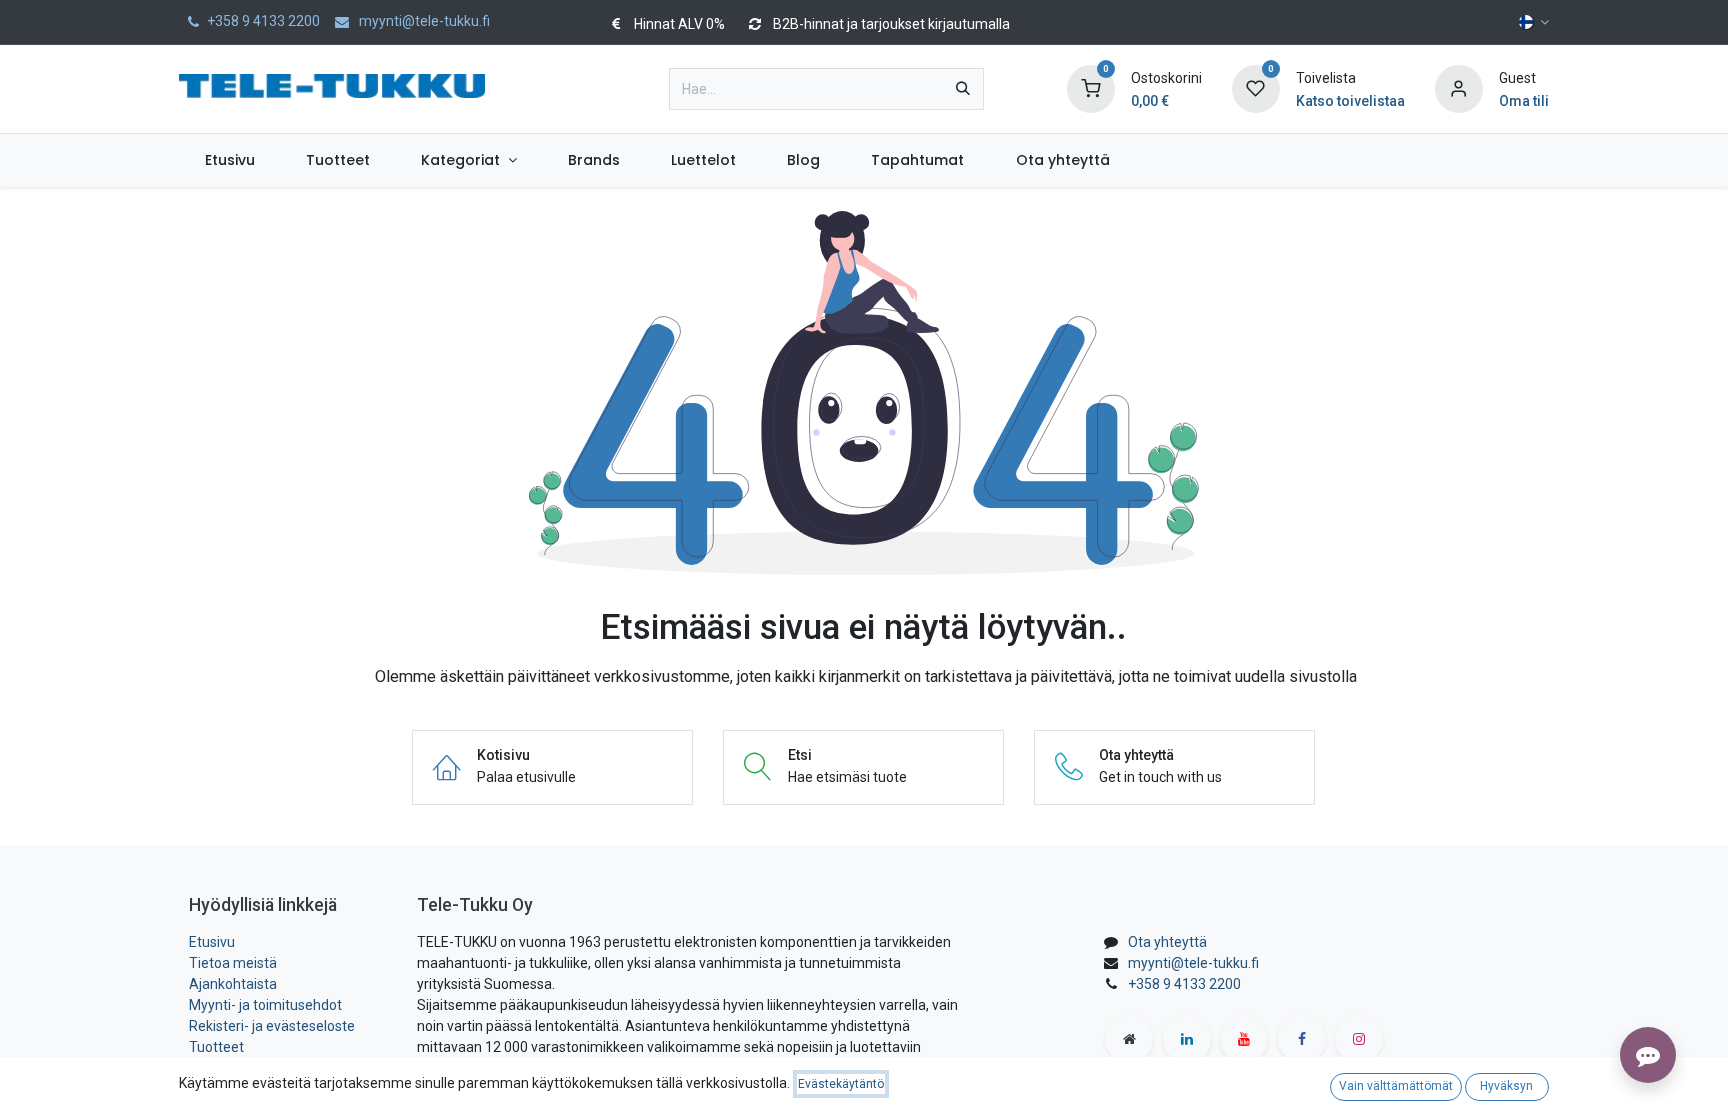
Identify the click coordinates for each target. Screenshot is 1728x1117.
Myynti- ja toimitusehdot (265, 1005)
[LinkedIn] (1187, 1039)
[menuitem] (229, 160)
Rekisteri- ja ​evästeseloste (272, 1026)
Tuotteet (216, 1047)
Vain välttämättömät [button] (1396, 1086)
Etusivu (212, 942)
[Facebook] (1302, 1039)
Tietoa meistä (233, 963)
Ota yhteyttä (1167, 942)
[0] (1091, 88)
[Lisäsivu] (1129, 1039)
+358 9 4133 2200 (1184, 984)
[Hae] (963, 89)
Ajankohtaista (233, 984)
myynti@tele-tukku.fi (1193, 963)
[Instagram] (1359, 1039)
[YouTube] (1244, 1039)
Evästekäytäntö (841, 1084)
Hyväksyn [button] (1506, 1086)
